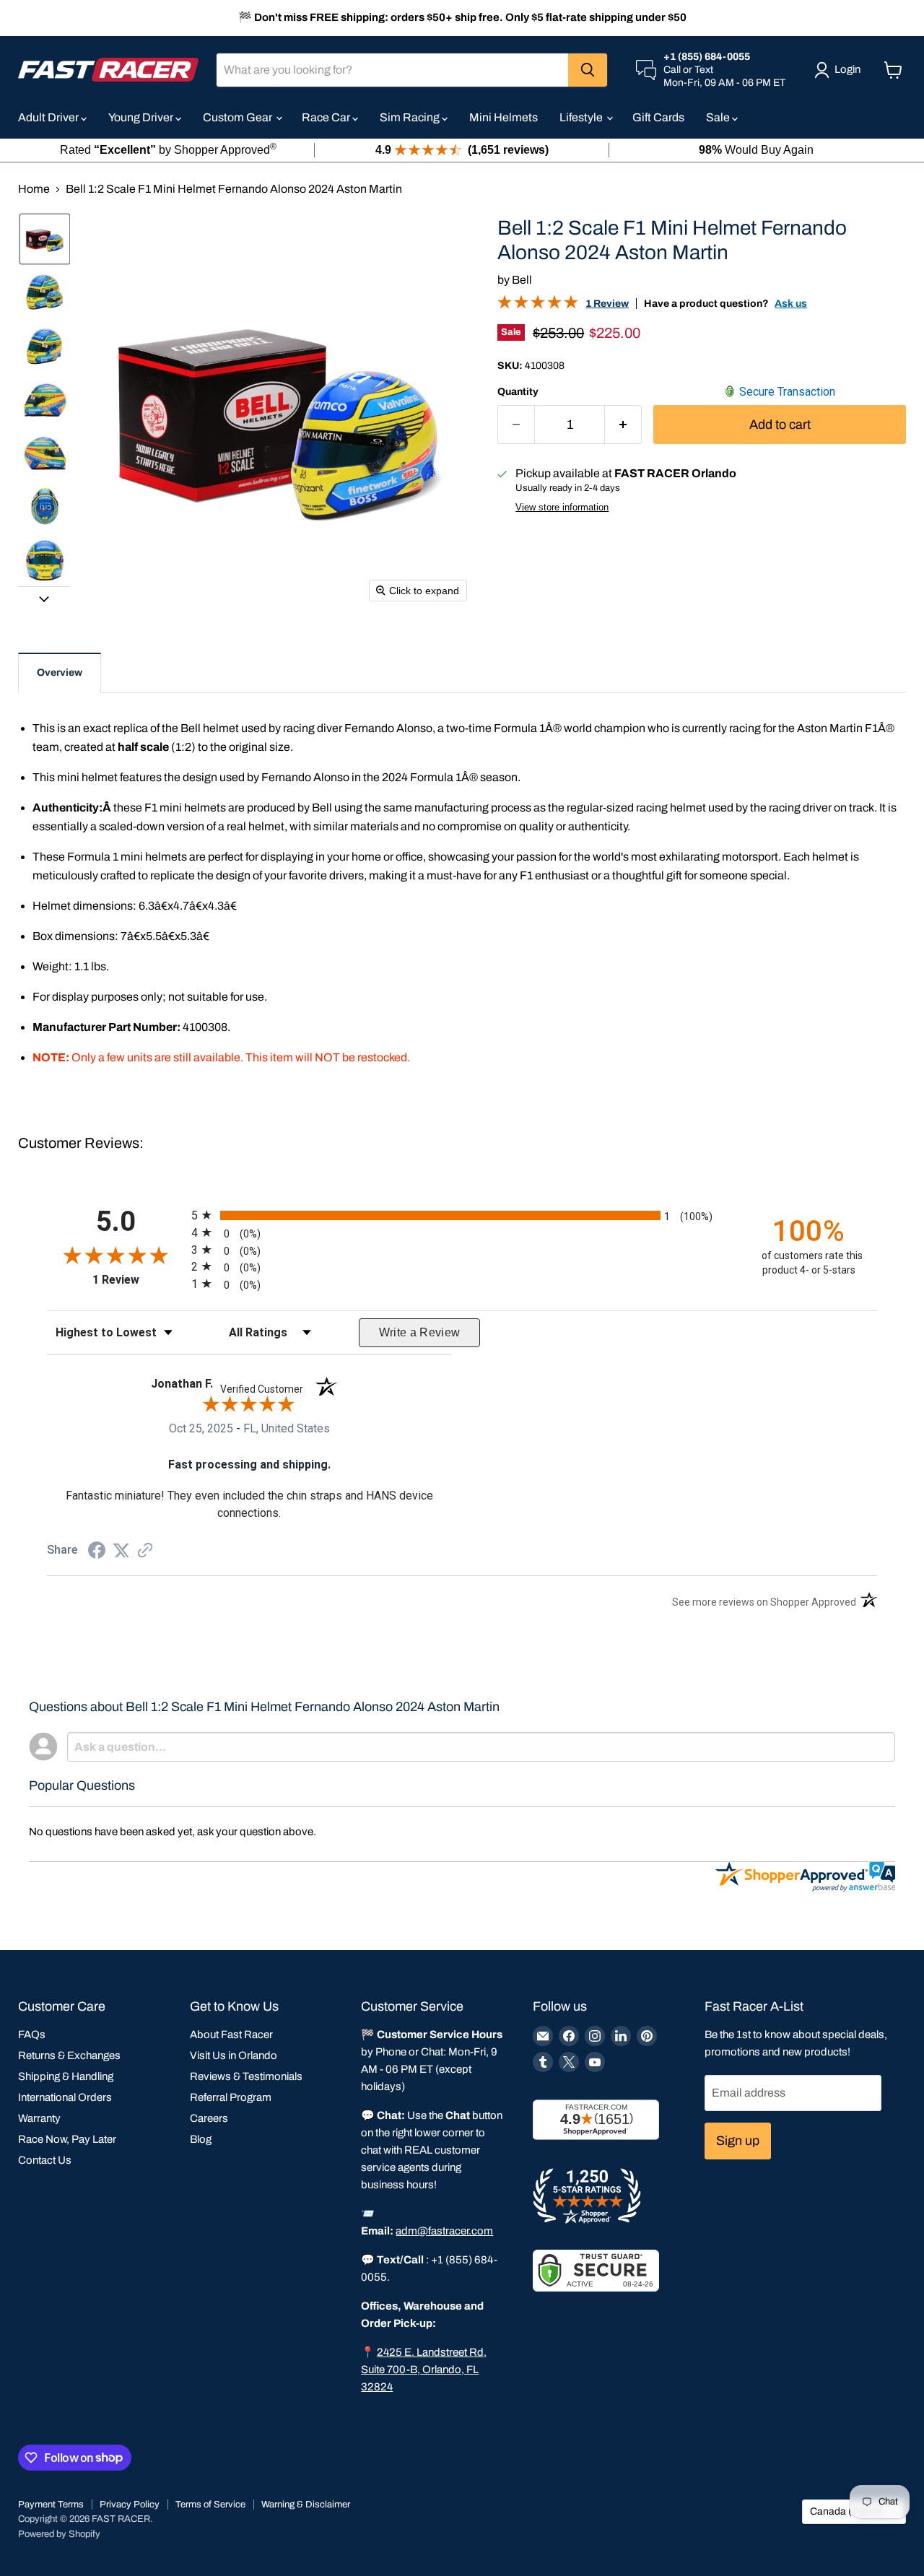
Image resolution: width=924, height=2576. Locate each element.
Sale (719, 117)
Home (34, 189)
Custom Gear (239, 117)
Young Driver (142, 117)
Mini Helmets (504, 117)
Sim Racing (411, 117)
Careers (209, 2118)
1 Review (607, 304)
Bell (522, 280)
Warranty (39, 2118)
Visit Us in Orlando (234, 2055)
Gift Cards (658, 117)
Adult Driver (49, 117)
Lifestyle (582, 117)
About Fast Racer (231, 2035)
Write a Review (420, 1332)
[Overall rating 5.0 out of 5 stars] (538, 305)
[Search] (588, 70)
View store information (562, 508)
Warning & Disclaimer (306, 2505)
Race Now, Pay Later (67, 2139)
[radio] (462, 1215)
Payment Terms (51, 2505)
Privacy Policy (130, 2505)
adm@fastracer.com (444, 2231)
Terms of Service (210, 2505)
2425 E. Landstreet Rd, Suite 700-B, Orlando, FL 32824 (424, 2370)
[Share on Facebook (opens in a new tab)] (97, 1552)
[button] (45, 239)
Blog (201, 2139)
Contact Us (45, 2160)
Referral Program (231, 2097)
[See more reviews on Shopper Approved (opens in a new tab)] (145, 1551)
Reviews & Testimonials (246, 2076)
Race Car (327, 117)
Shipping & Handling (66, 2076)
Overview (60, 673)
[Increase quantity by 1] (623, 425)
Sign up (738, 2141)
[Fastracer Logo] (108, 70)
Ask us (791, 304)
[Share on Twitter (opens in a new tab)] (121, 1550)
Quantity (518, 392)
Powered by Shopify (59, 2534)
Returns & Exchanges (69, 2055)
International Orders (65, 2097)
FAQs (32, 2035)
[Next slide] (44, 598)
